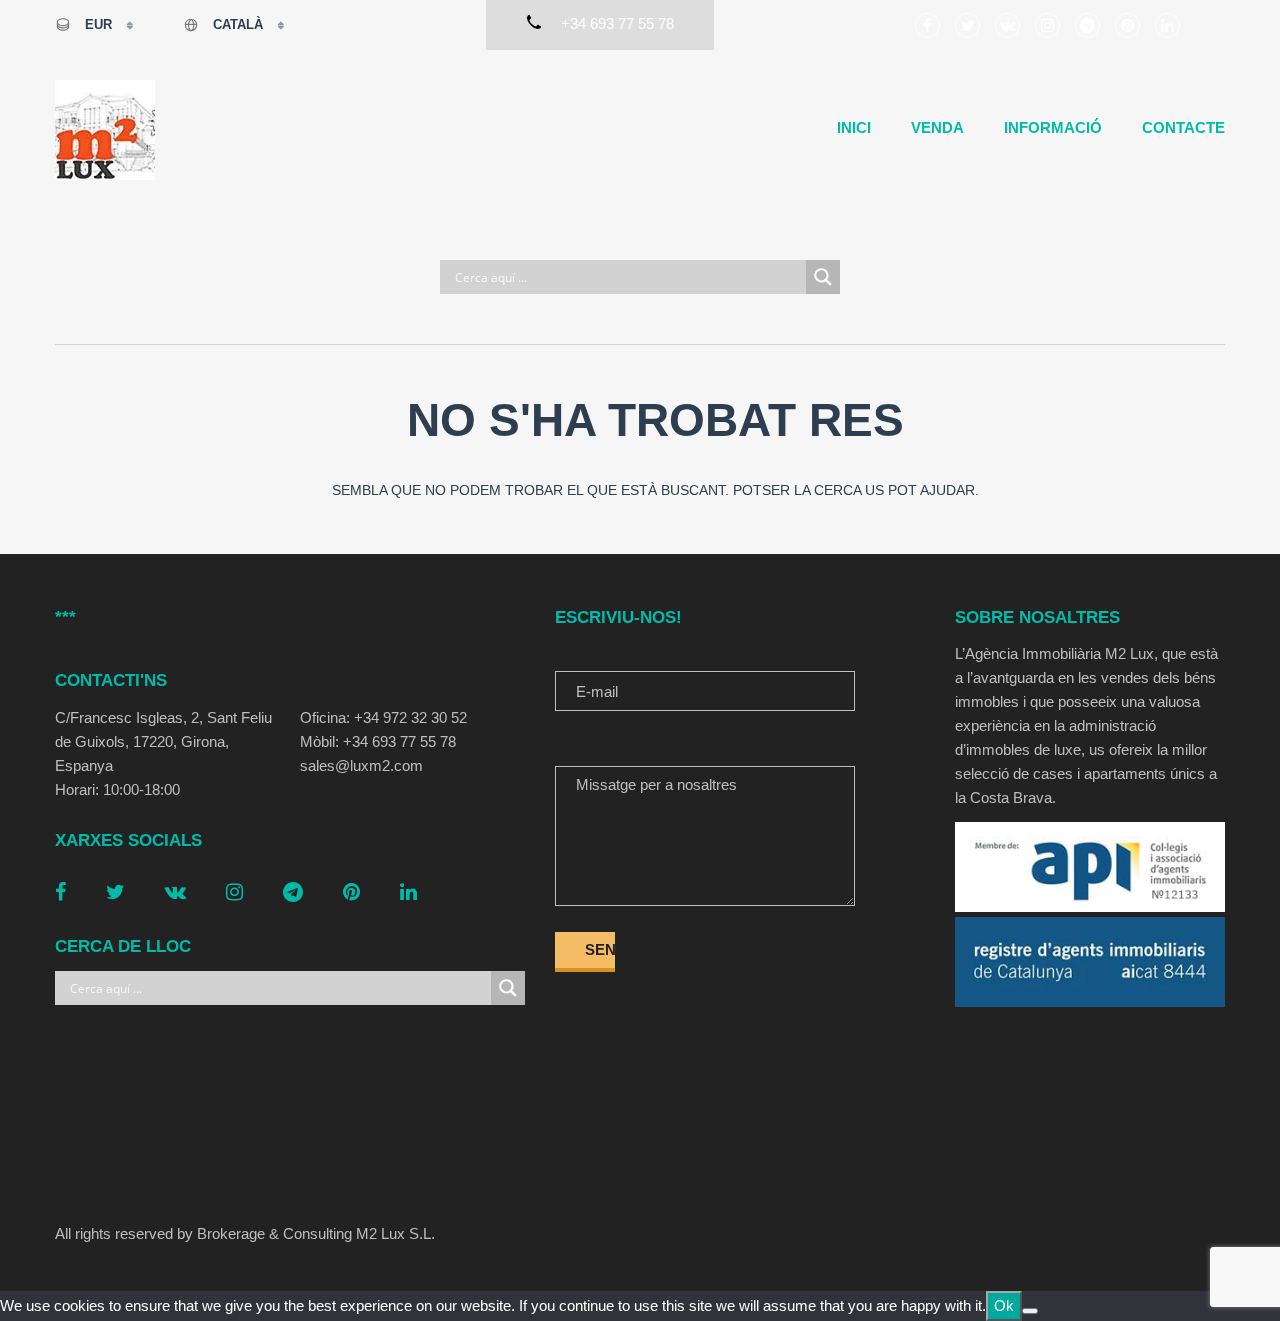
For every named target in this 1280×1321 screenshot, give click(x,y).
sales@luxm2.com (361, 765)
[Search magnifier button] (823, 277)
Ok (1004, 1305)
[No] (1030, 1311)
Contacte (1183, 127)
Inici (854, 127)
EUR (98, 24)
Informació (1053, 127)
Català (238, 24)
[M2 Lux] (105, 130)
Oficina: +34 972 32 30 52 (383, 717)
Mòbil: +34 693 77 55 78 (378, 741)
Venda (937, 127)
